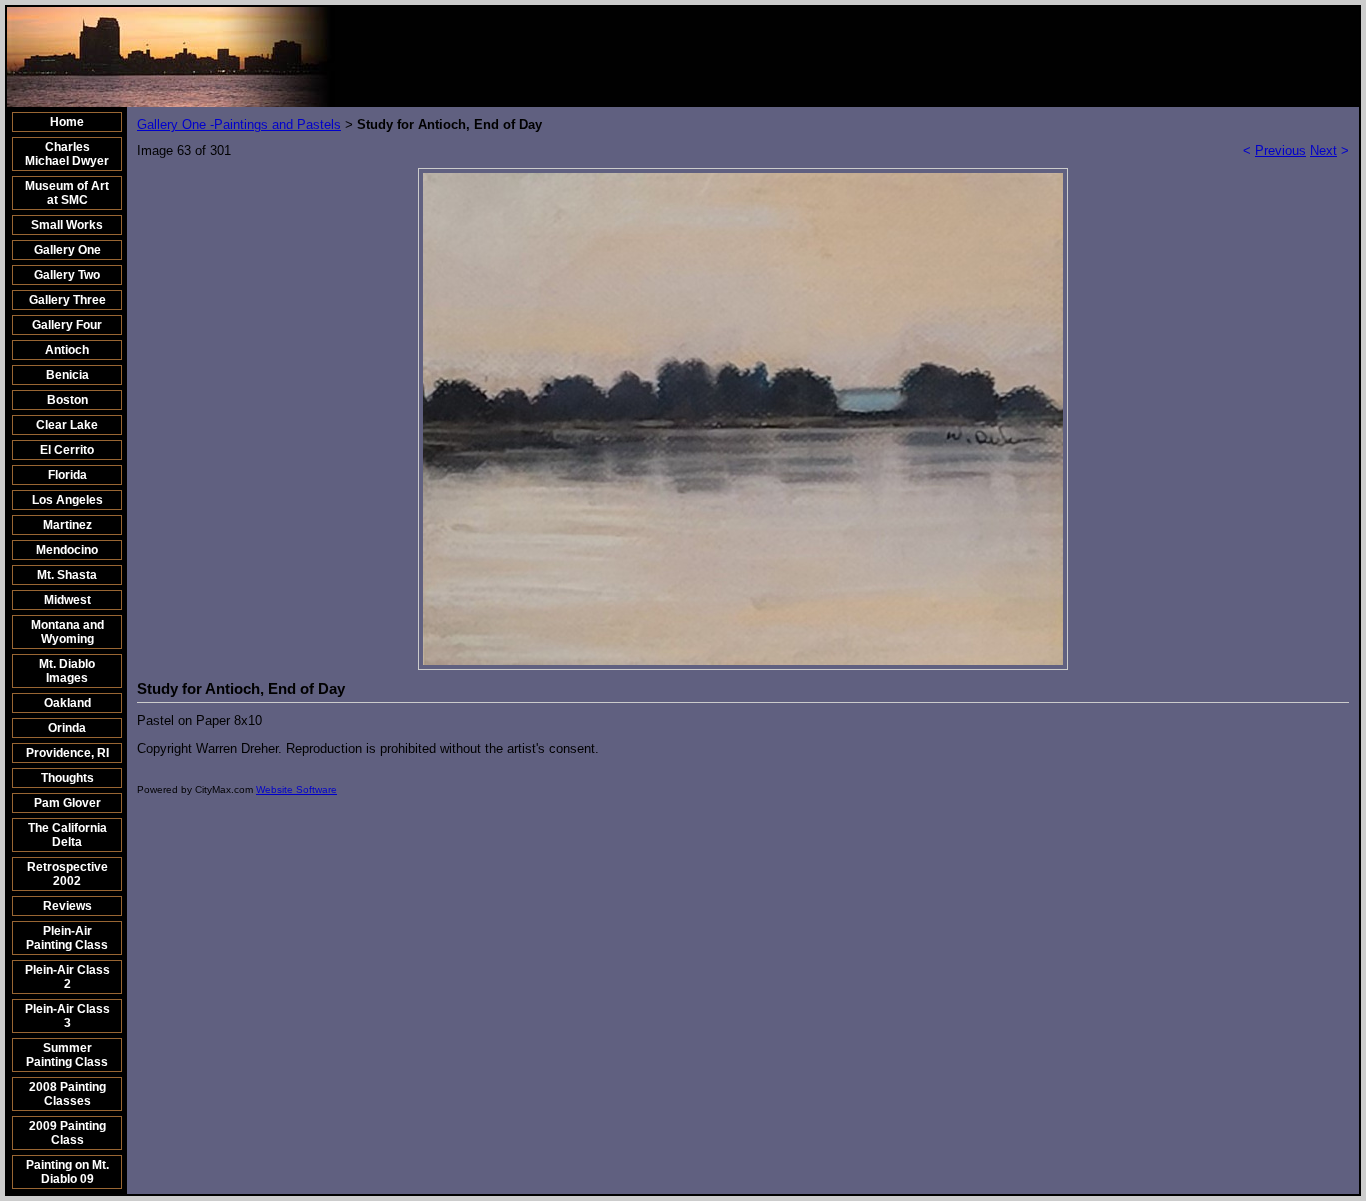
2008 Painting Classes (67, 1094)
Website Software (296, 789)
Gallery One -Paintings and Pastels (239, 124)
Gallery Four (67, 325)
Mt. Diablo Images (67, 671)
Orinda (67, 728)
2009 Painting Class (67, 1133)
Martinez (67, 525)
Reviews (67, 906)
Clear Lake (67, 425)
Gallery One (67, 250)
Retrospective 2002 (67, 874)
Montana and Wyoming (67, 632)
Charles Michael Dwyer (67, 154)
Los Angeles (67, 500)
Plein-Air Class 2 (67, 977)
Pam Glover (67, 803)
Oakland (67, 703)
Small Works (67, 225)
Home (67, 122)
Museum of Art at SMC (67, 193)
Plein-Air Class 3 (67, 1016)
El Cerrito (67, 450)
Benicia (67, 375)
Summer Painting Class (67, 1055)
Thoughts (67, 778)
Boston (67, 400)
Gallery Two (67, 275)
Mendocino (67, 550)
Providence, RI (67, 753)
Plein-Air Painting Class (67, 938)
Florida (67, 475)
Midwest (67, 600)
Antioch (67, 350)
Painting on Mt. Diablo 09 (67, 1172)
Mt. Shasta (67, 575)
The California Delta (67, 835)
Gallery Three (67, 300)
